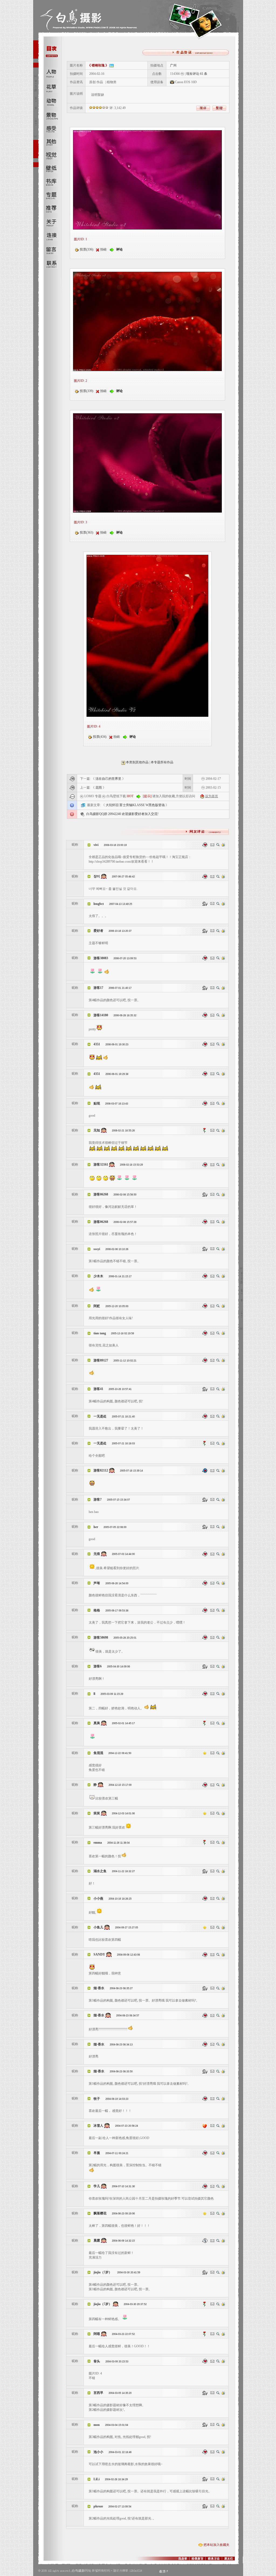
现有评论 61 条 (197, 74)
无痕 (97, 1554)
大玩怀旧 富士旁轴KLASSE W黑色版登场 (135, 805)
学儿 (97, 2186)
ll (94, 1694)
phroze (98, 2506)
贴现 (97, 1103)
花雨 (99, 788)
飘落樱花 (100, 2213)
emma (98, 1843)
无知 (97, 1130)
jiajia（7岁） (103, 2272)
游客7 (98, 1499)
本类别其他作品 (137, 762)
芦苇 (97, 1583)
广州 (173, 65)
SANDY (99, 1954)
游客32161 (101, 1165)
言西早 (98, 2393)
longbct (99, 904)
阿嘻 (97, 2334)
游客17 (98, 988)
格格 (97, 1610)
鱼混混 (99, 1753)
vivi (96, 845)
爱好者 (98, 931)
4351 (97, 1044)
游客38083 (101, 958)
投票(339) (87, 391)
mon (97, 2425)
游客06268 (101, 1194)
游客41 (98, 1389)
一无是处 (100, 1416)
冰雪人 (98, 2126)
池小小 (98, 2452)
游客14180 (101, 1015)
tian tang (100, 1333)
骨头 (97, 2361)
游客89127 (101, 1360)
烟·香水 (99, 1988)
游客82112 (101, 1470)
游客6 (98, 1666)
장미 (97, 876)
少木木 (98, 1276)
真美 (97, 1723)
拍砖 (103, 249)
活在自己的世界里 (108, 779)
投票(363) (87, 532)
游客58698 (101, 1638)
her (96, 1527)
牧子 (97, 2099)
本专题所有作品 (162, 762)
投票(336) (87, 249)
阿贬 (97, 1306)
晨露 (97, 2240)
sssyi (97, 1249)
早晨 (97, 2153)
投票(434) (100, 737)
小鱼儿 (98, 1927)
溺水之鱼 (100, 1871)
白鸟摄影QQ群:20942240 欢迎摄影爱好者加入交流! (122, 814)
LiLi (96, 2479)
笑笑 (97, 1813)
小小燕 (98, 1899)
